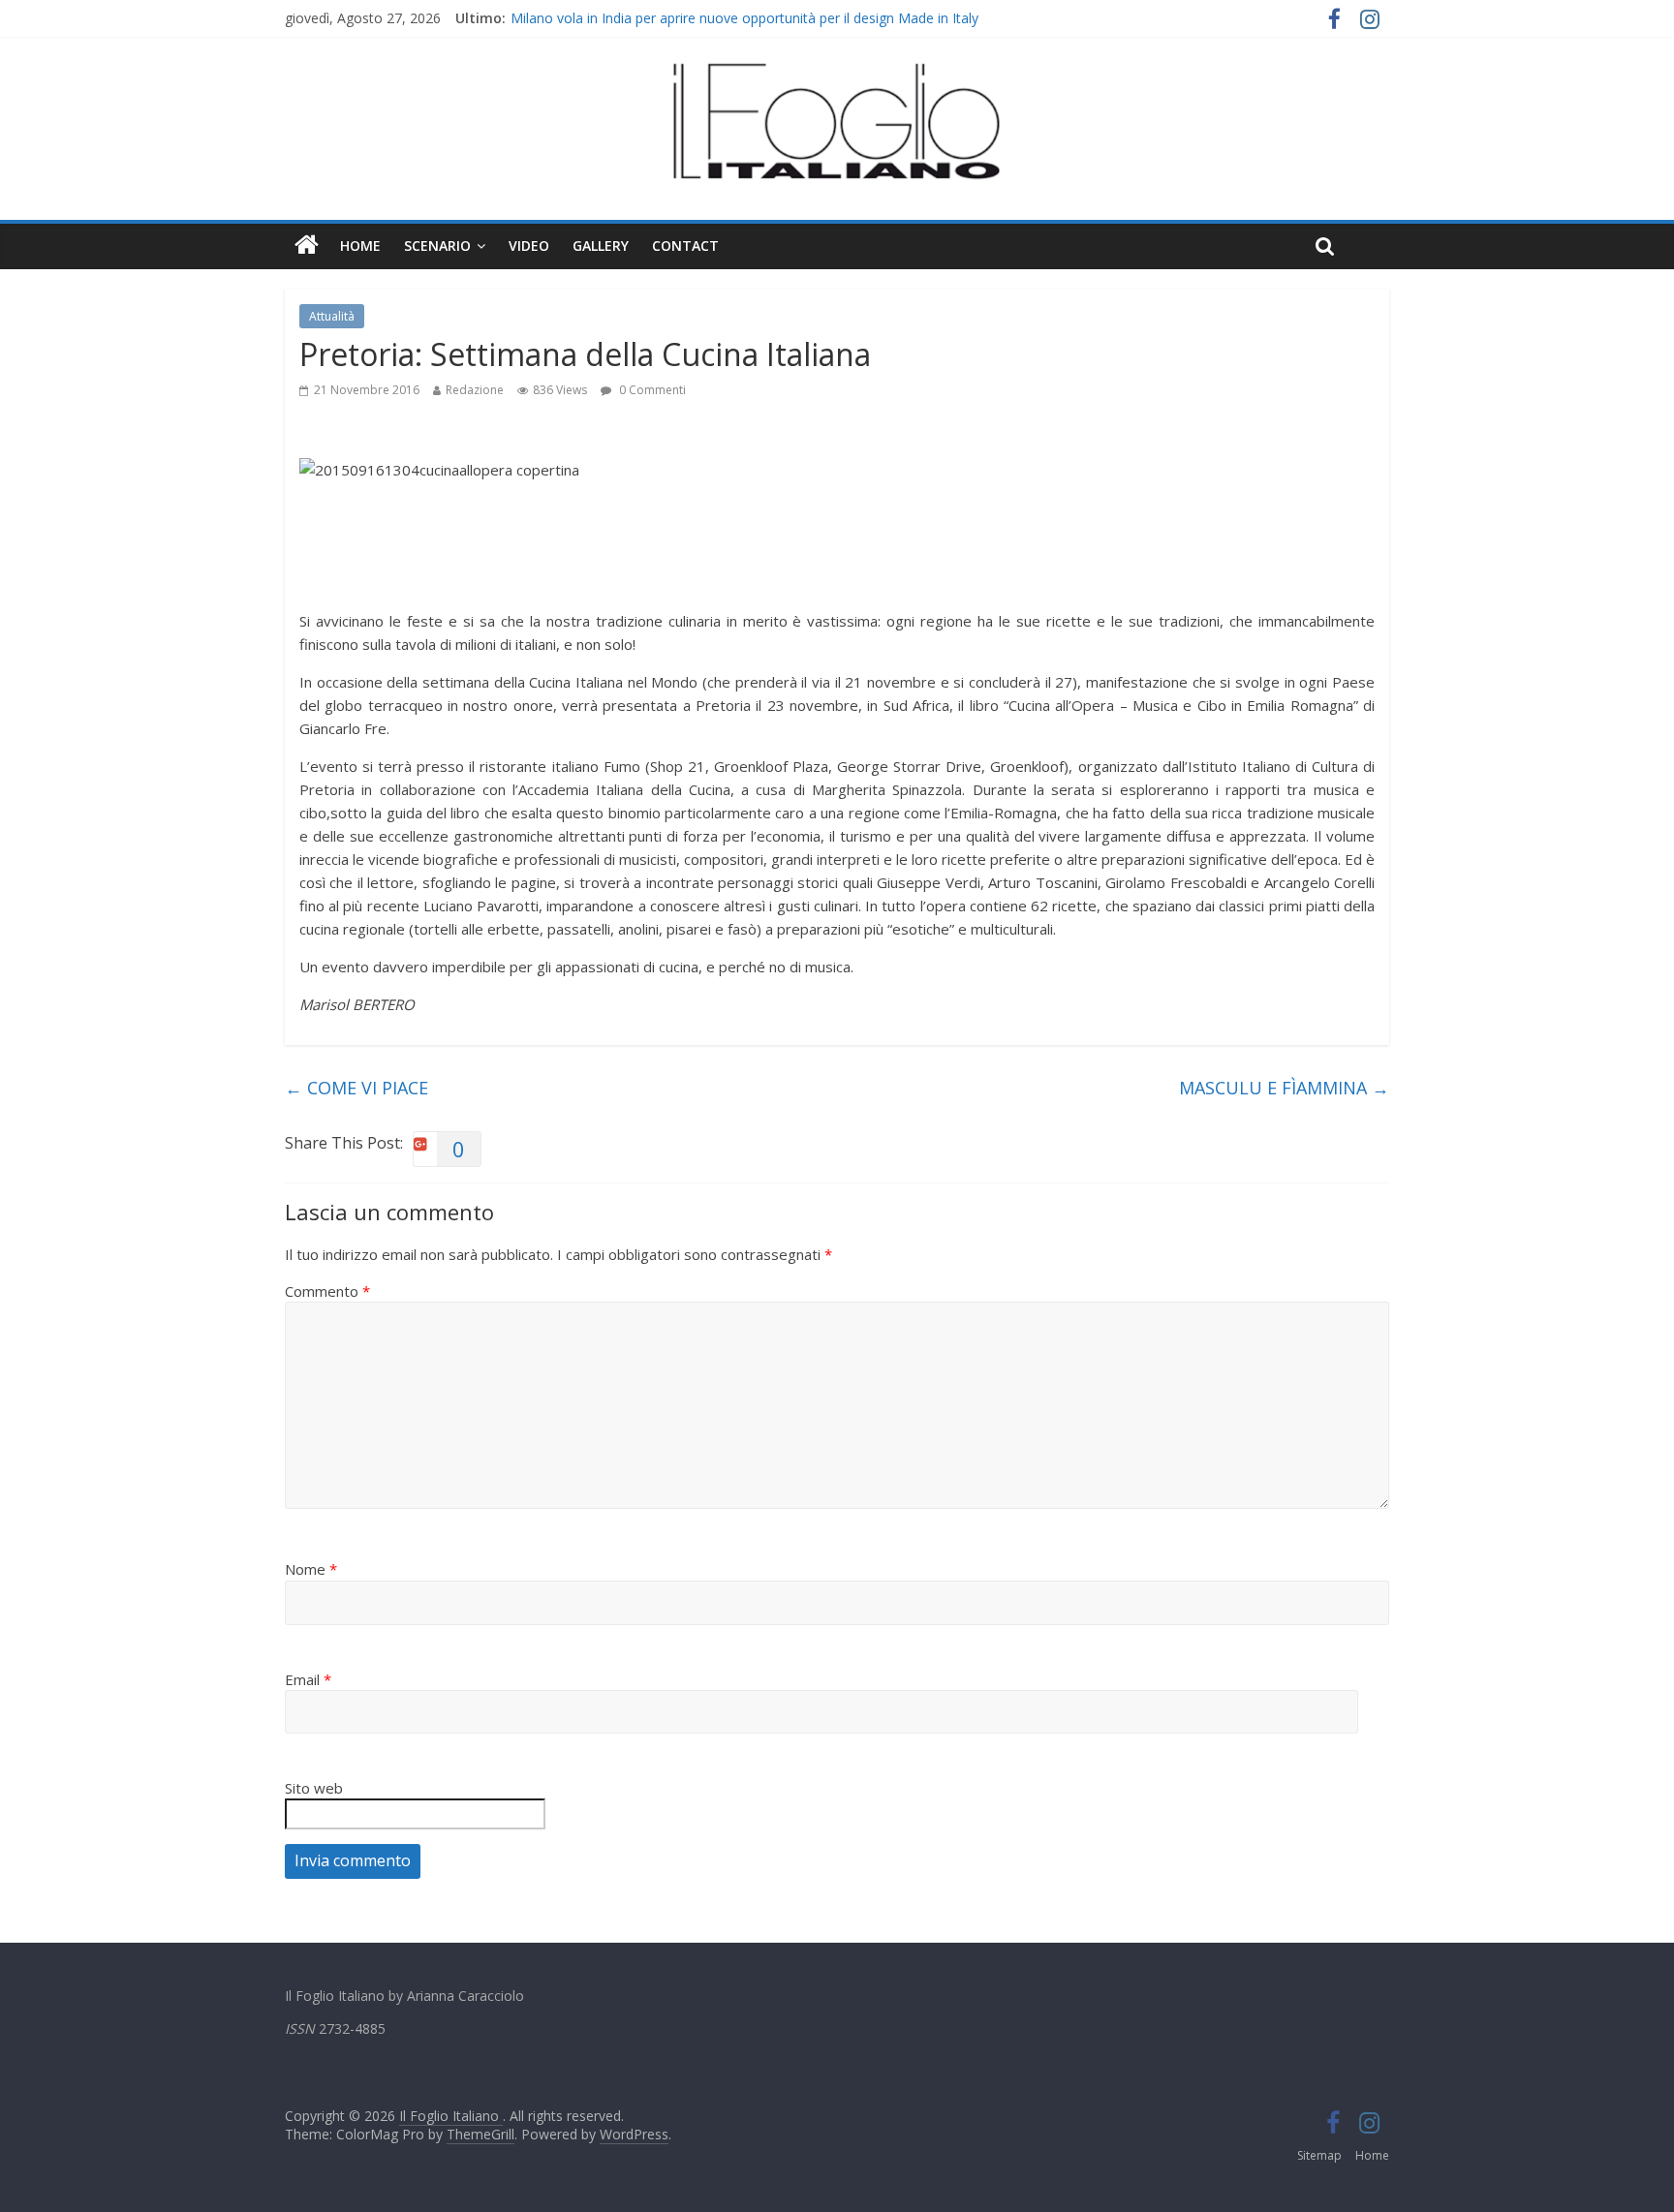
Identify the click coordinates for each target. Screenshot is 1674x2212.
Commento (327, 1291)
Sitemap (1319, 2155)
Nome (311, 1569)
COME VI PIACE (356, 1088)
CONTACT (685, 246)
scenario (437, 246)
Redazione (475, 390)
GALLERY (601, 246)
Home (360, 246)
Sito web (314, 1788)
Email (308, 1679)
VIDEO (529, 246)
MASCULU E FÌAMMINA (1284, 1088)
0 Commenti (651, 390)
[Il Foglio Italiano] (307, 246)
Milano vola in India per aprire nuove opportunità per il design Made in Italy (744, 25)
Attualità (332, 316)
